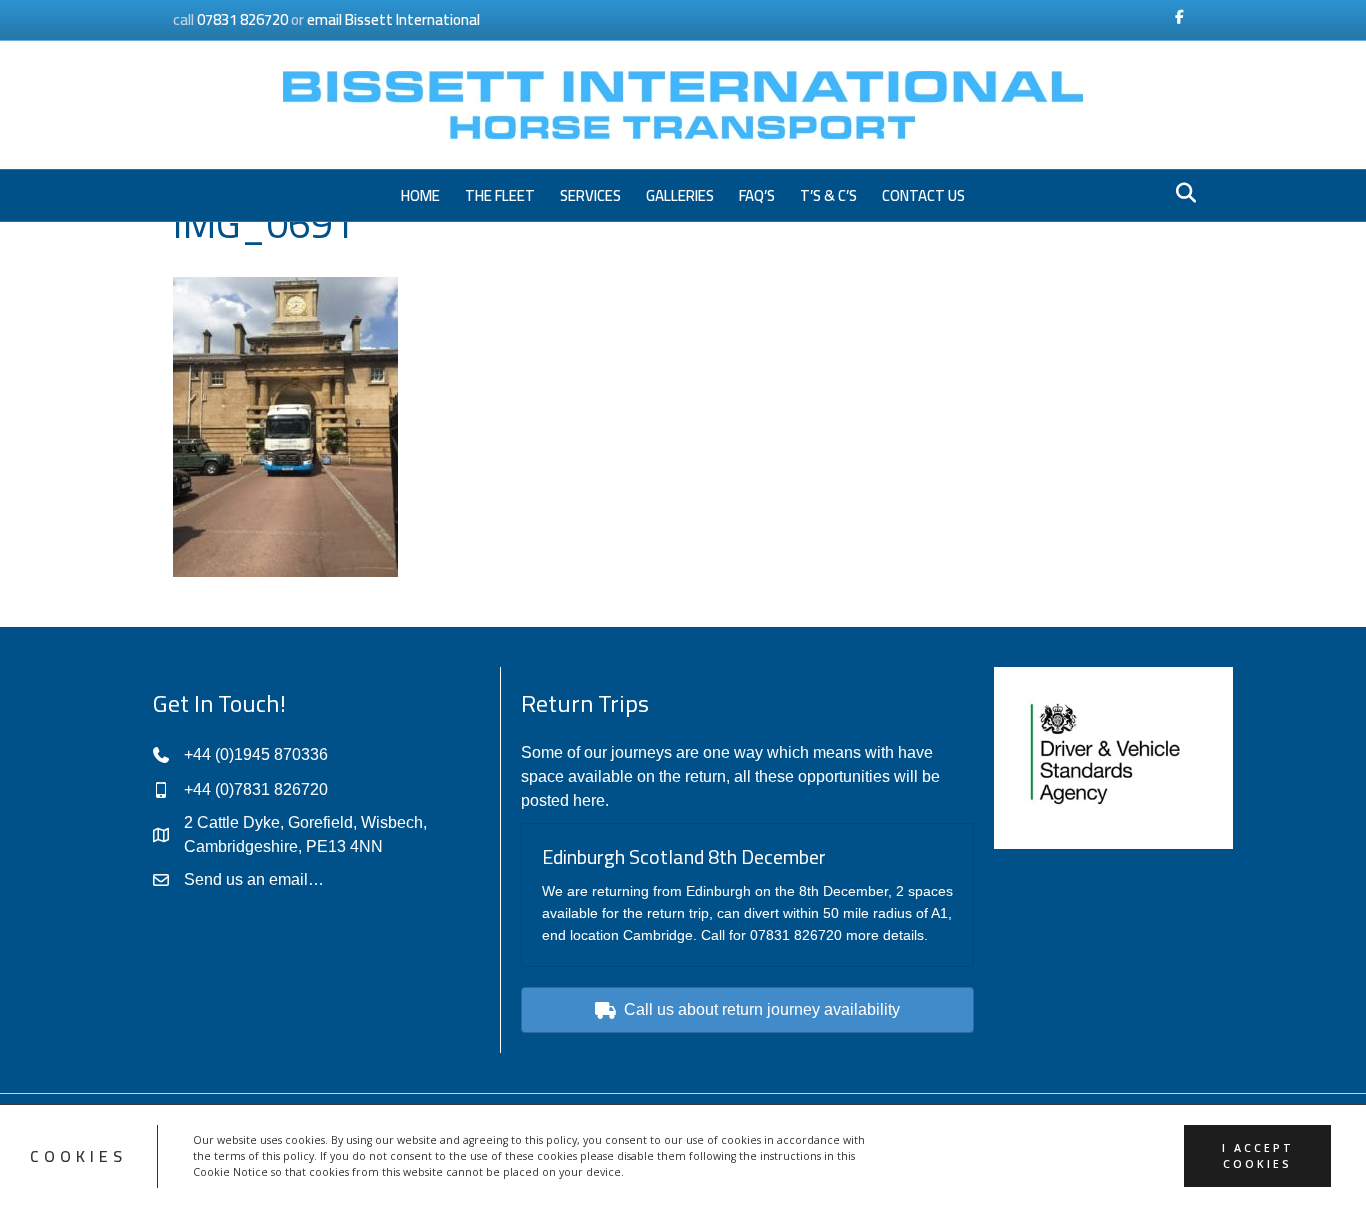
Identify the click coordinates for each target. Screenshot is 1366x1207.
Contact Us (923, 195)
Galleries (680, 195)
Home (420, 195)
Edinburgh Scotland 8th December (684, 856)
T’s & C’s (828, 195)
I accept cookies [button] (1258, 1156)
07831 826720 (242, 19)
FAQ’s (757, 195)
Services (590, 195)
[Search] (1180, 193)
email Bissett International (393, 19)
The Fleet (500, 195)
